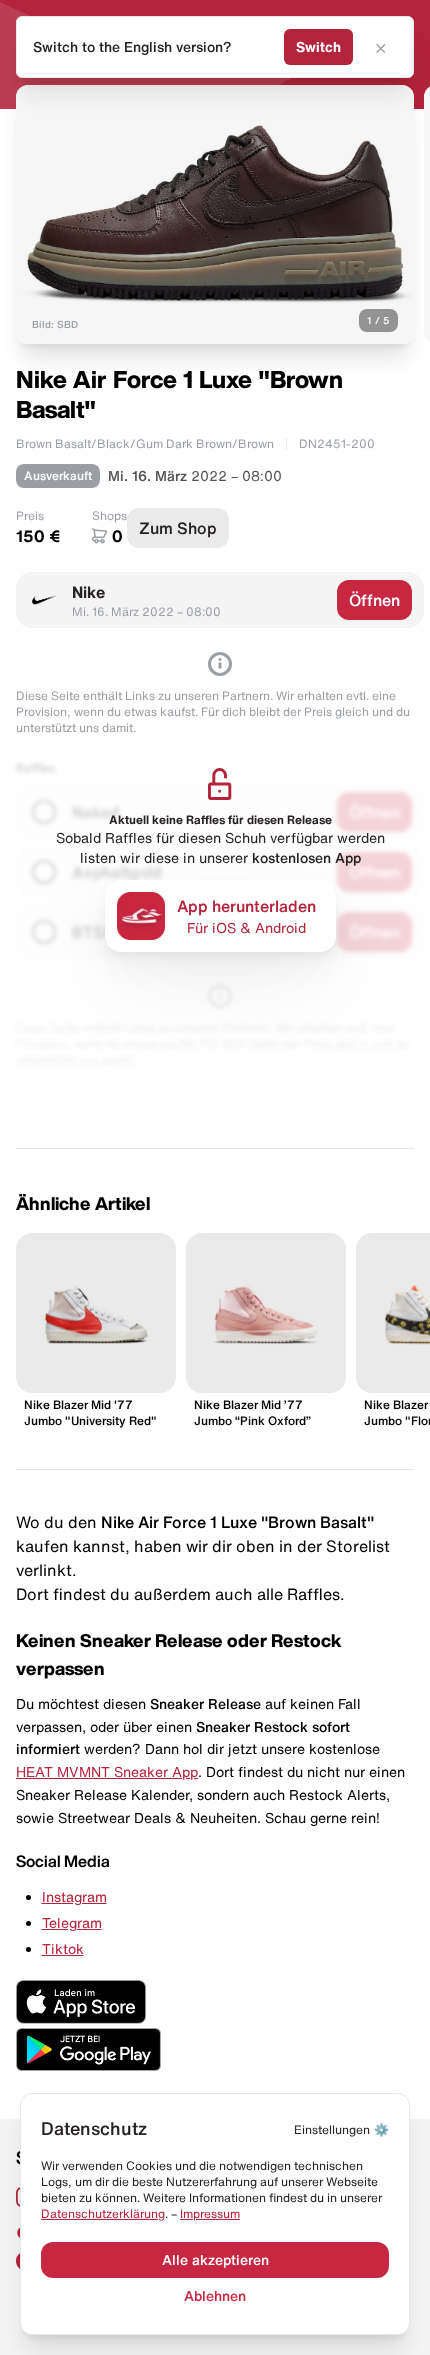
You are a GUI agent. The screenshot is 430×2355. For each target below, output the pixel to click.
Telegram (72, 1923)
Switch (318, 47)
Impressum (210, 2213)
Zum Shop (178, 528)
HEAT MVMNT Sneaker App (107, 1772)
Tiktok (63, 1949)
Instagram (74, 1897)
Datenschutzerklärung (103, 2213)
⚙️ (341, 2129)
